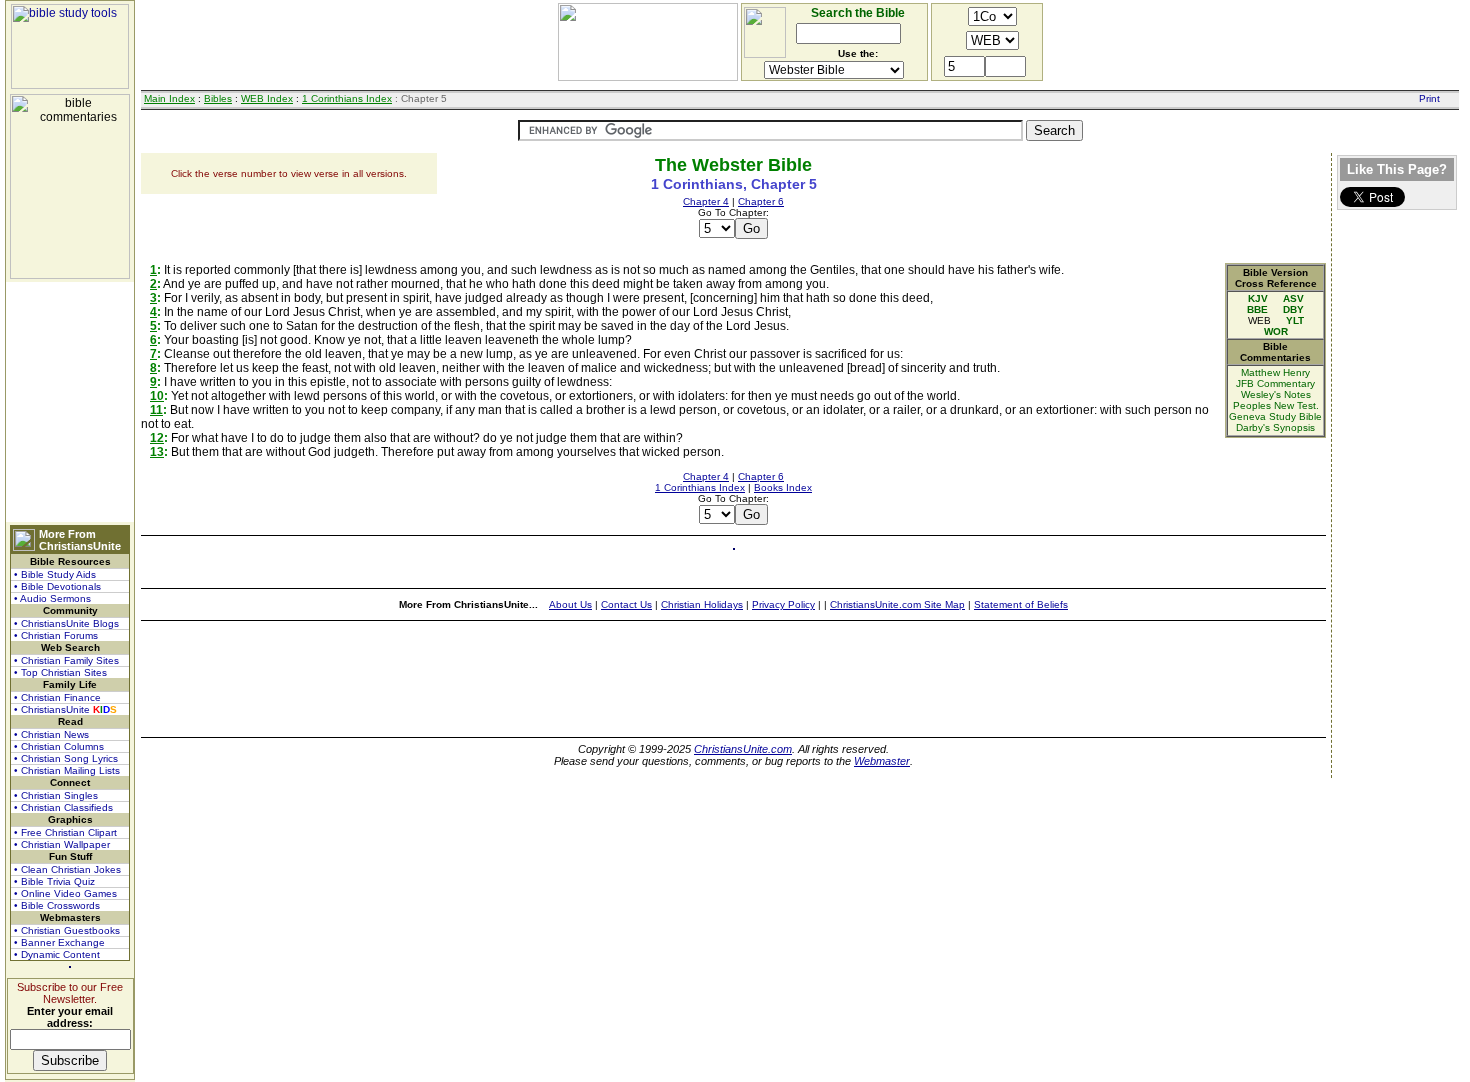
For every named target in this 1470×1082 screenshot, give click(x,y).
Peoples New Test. (1276, 405)
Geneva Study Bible (1275, 416)
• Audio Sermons (52, 598)
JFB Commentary (1275, 383)
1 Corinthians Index (347, 98)
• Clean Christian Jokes (67, 869)
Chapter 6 (761, 201)
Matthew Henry (1275, 372)
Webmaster (882, 761)
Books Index (783, 487)
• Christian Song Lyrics (66, 758)
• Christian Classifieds (63, 807)
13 (157, 452)
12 (157, 438)
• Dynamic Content (57, 954)
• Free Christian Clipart (65, 832)
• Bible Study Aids (55, 574)
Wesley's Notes (1276, 394)
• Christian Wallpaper (62, 844)
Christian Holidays (702, 604)
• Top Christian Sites (60, 672)
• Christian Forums (56, 635)
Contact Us (626, 604)
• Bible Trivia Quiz (54, 881)
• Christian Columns (59, 746)
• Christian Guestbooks (67, 930)
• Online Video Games (65, 893)
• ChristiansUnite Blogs (66, 623)
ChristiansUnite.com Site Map (897, 604)
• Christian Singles (56, 795)
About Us (570, 604)
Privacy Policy (783, 604)
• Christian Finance (57, 697)
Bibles (218, 98)
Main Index (169, 98)
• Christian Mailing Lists (67, 770)
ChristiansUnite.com (743, 749)
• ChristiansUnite (65, 709)
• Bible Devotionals (57, 586)
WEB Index (267, 98)
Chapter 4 (706, 201)
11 (156, 410)
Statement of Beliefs (1021, 604)
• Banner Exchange (59, 942)
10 (157, 396)
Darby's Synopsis (1275, 427)
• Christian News (51, 734)
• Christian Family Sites (66, 660)
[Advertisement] (70, 402)
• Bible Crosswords (57, 905)
